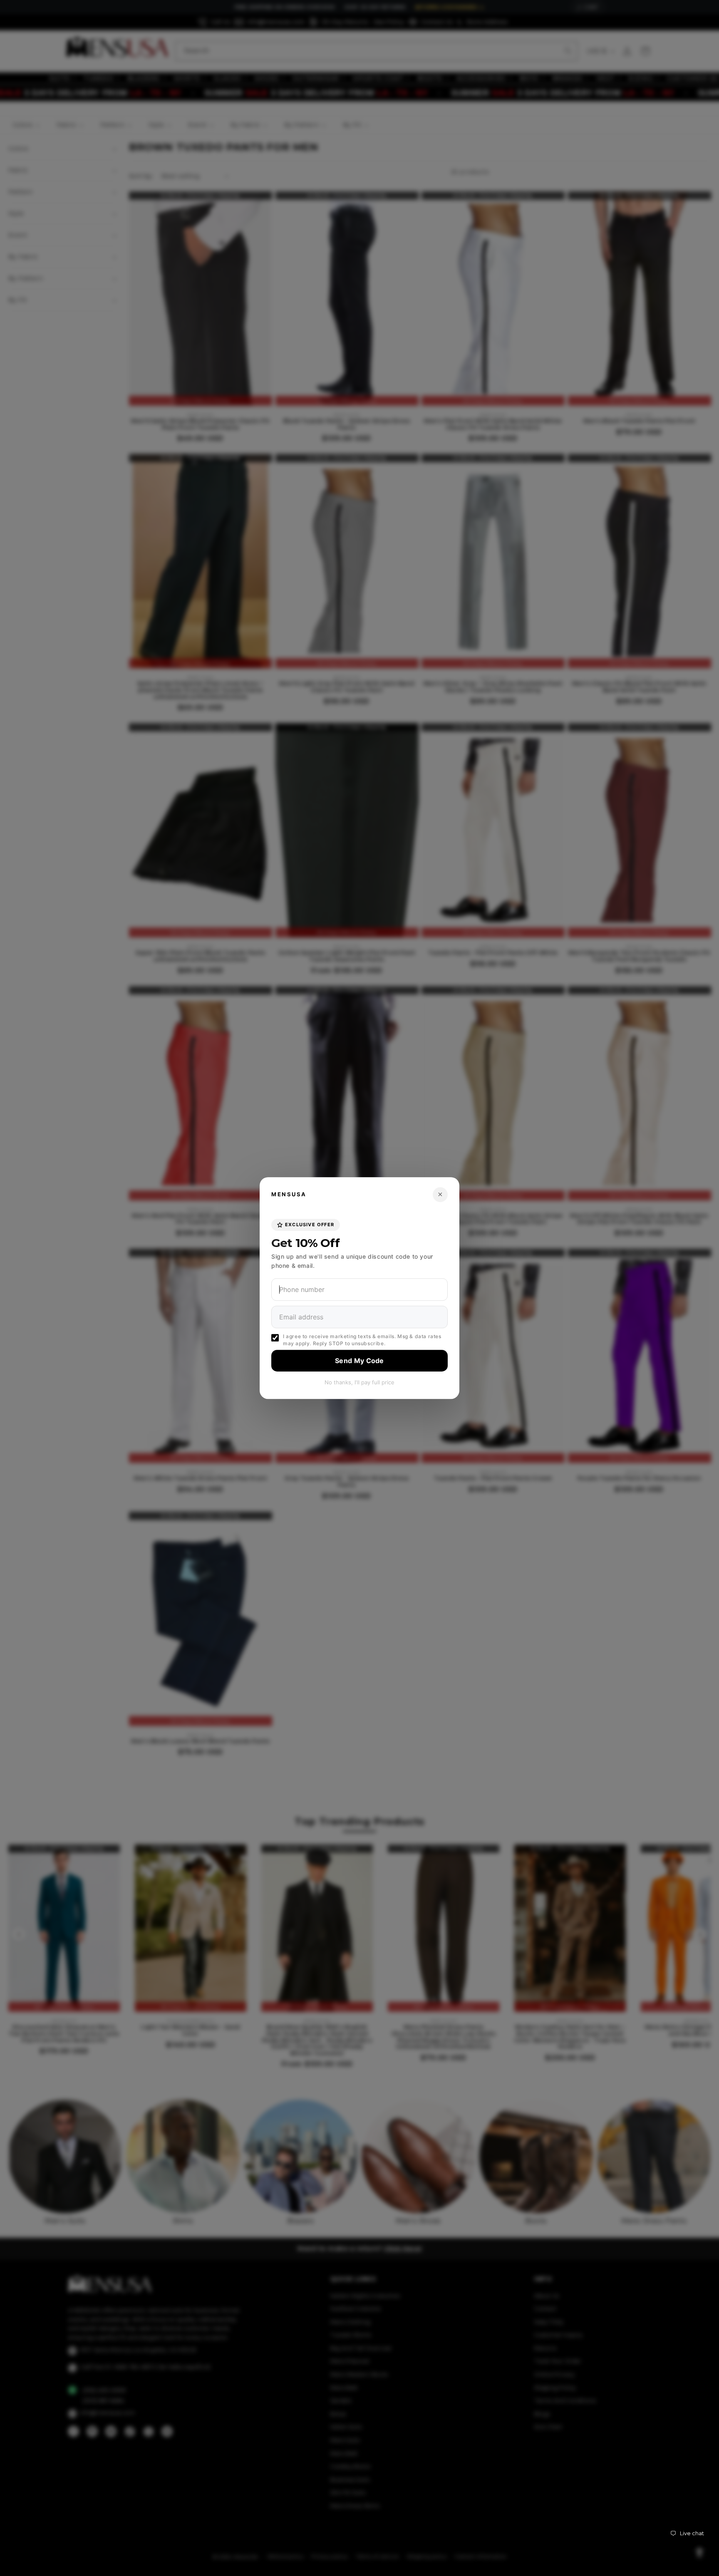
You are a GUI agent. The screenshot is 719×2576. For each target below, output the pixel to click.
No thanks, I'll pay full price (359, 1382)
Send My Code (359, 1361)
